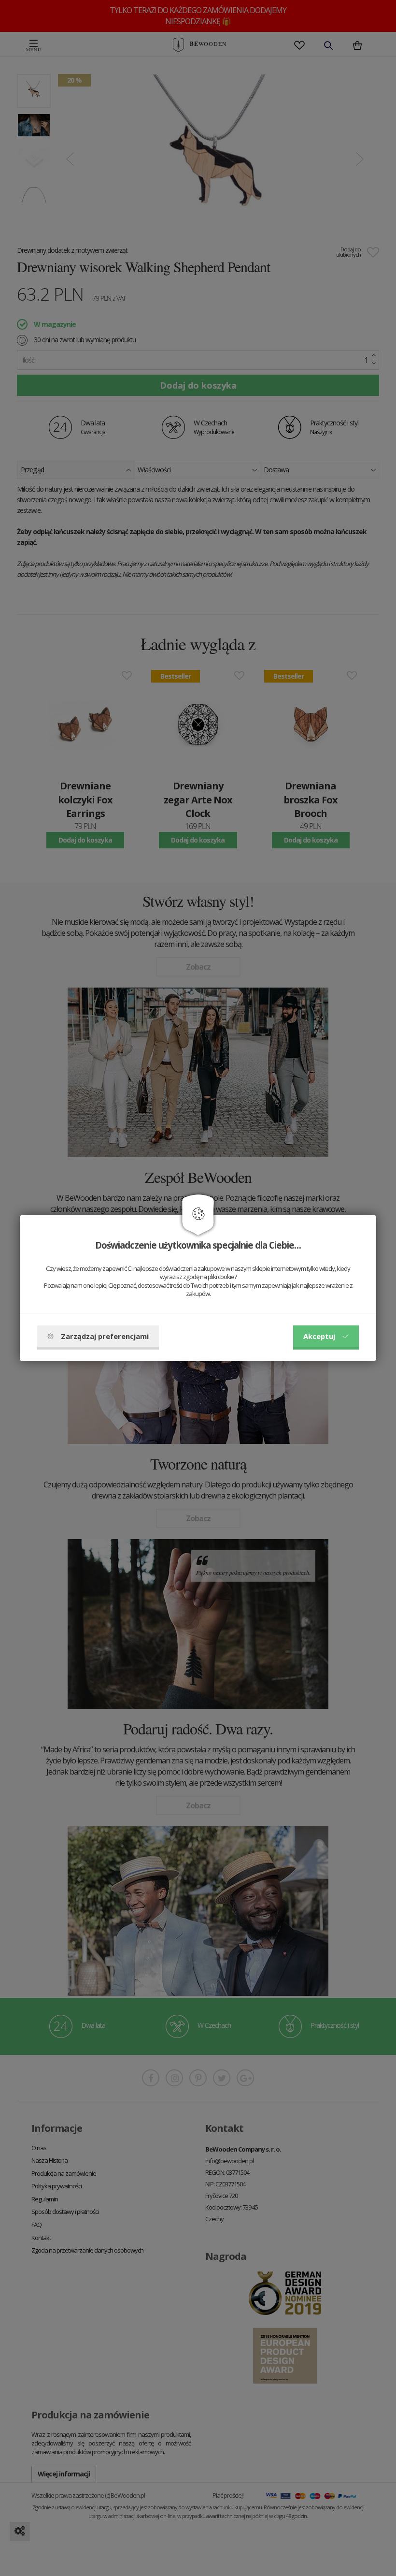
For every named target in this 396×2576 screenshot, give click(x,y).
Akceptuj (319, 1336)
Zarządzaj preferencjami (105, 1336)
